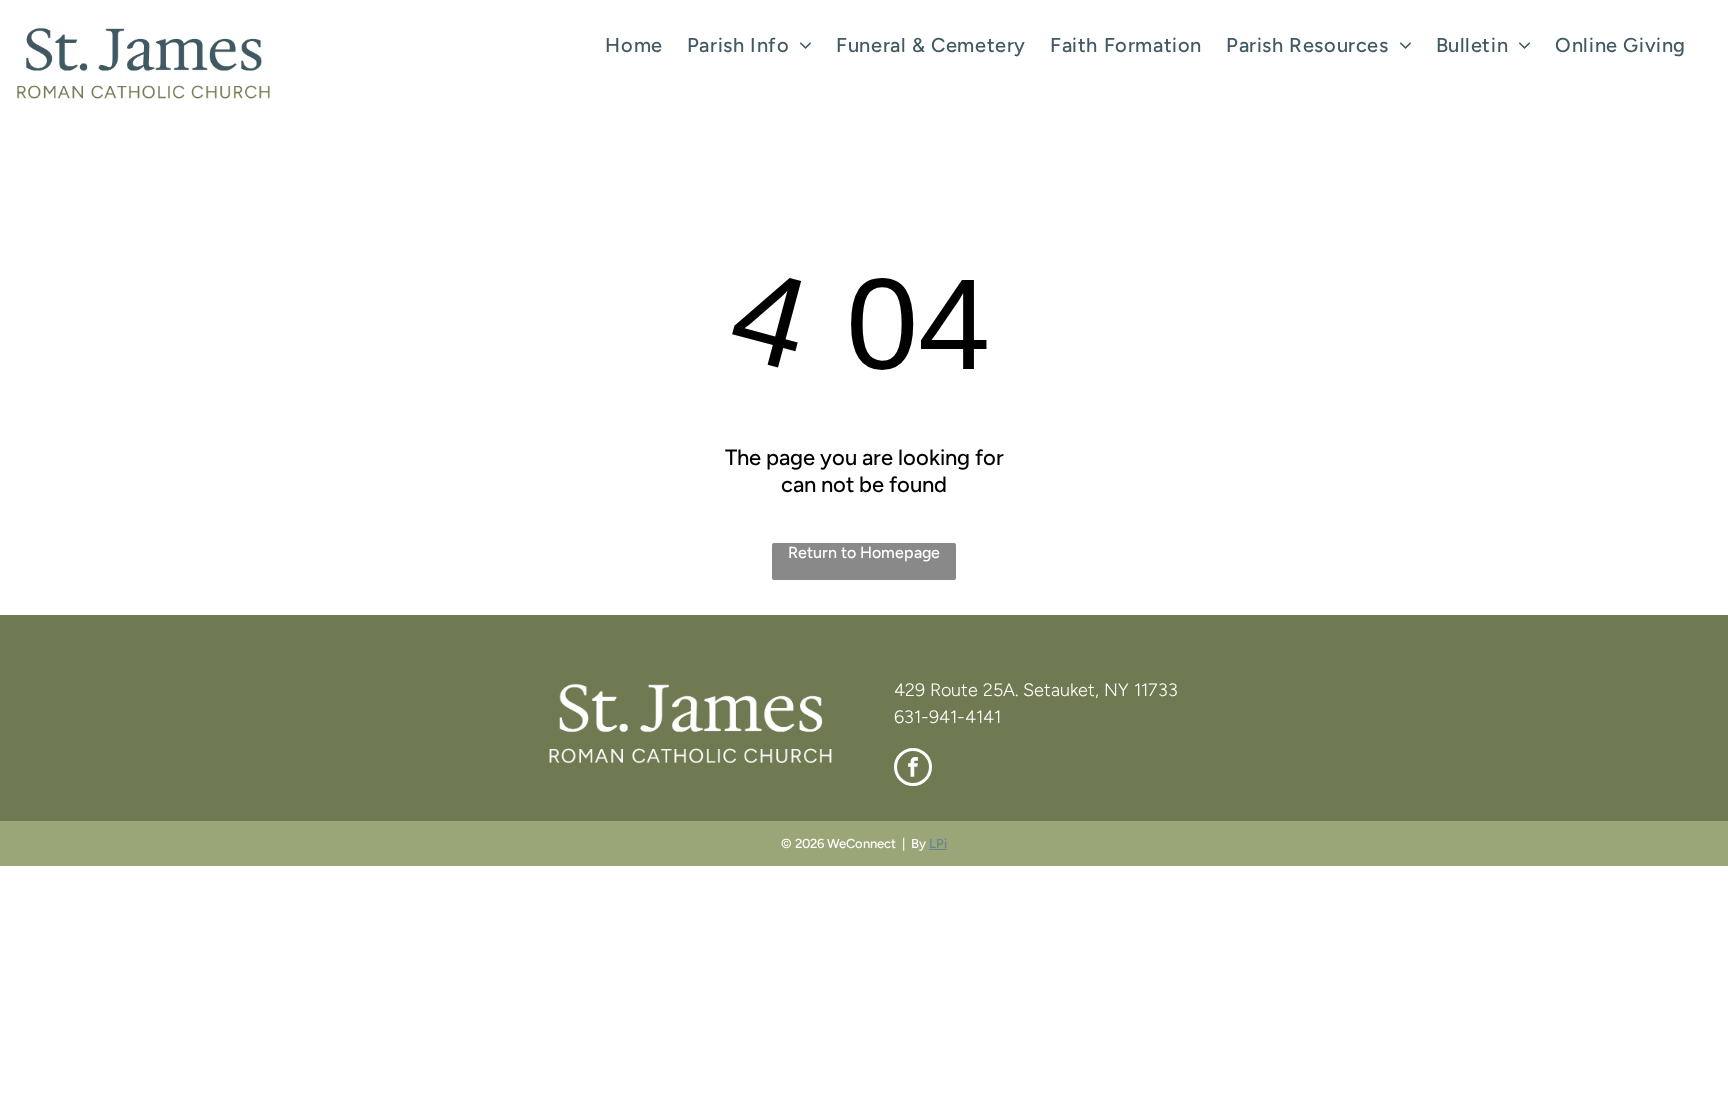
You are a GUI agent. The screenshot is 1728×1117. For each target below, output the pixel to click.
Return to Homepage (864, 552)
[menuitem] (633, 45)
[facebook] (913, 769)
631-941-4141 (947, 717)
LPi (938, 843)
